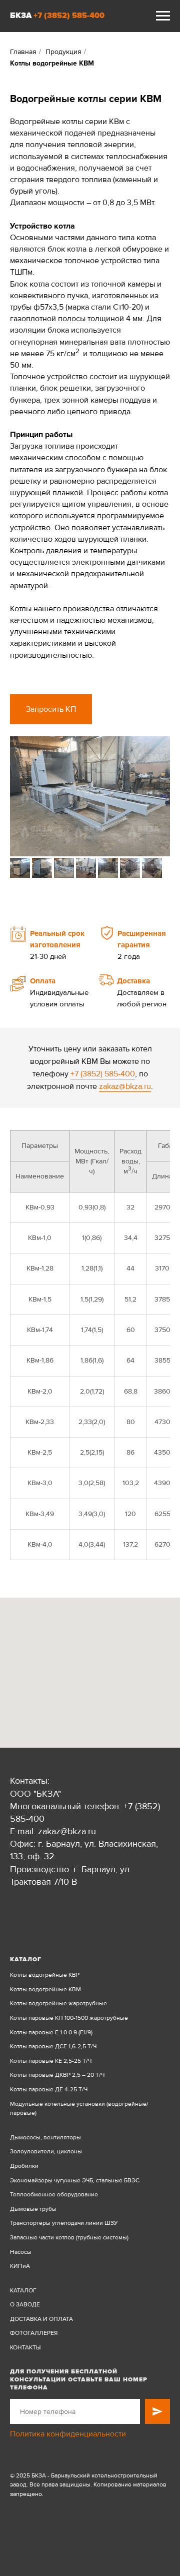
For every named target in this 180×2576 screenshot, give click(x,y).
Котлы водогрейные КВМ (45, 1990)
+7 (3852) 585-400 (69, 16)
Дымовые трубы (33, 2209)
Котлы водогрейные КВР (45, 1975)
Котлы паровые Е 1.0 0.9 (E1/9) (51, 2033)
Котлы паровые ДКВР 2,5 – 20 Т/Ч (57, 2075)
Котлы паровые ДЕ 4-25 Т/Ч (49, 2090)
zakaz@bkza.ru (125, 1086)
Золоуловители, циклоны (46, 2152)
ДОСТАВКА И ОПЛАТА (41, 2319)
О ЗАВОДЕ (25, 2305)
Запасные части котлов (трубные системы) (69, 2238)
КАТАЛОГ (23, 2291)
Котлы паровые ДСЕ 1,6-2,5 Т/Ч (53, 2047)
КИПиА (20, 2266)
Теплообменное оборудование (54, 2195)
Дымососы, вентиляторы (45, 2138)
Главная (23, 52)
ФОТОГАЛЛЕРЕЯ (34, 2333)
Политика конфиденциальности (68, 2434)
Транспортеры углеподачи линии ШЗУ (64, 2223)
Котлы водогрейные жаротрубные (58, 2004)
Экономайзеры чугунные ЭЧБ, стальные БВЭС (75, 2181)
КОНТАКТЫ (25, 2348)
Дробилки (24, 2166)
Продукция (63, 52)
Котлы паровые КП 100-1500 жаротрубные (69, 2018)
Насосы (21, 2252)
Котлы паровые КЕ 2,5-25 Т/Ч (51, 2061)
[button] (51, 709)
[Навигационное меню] (163, 16)
